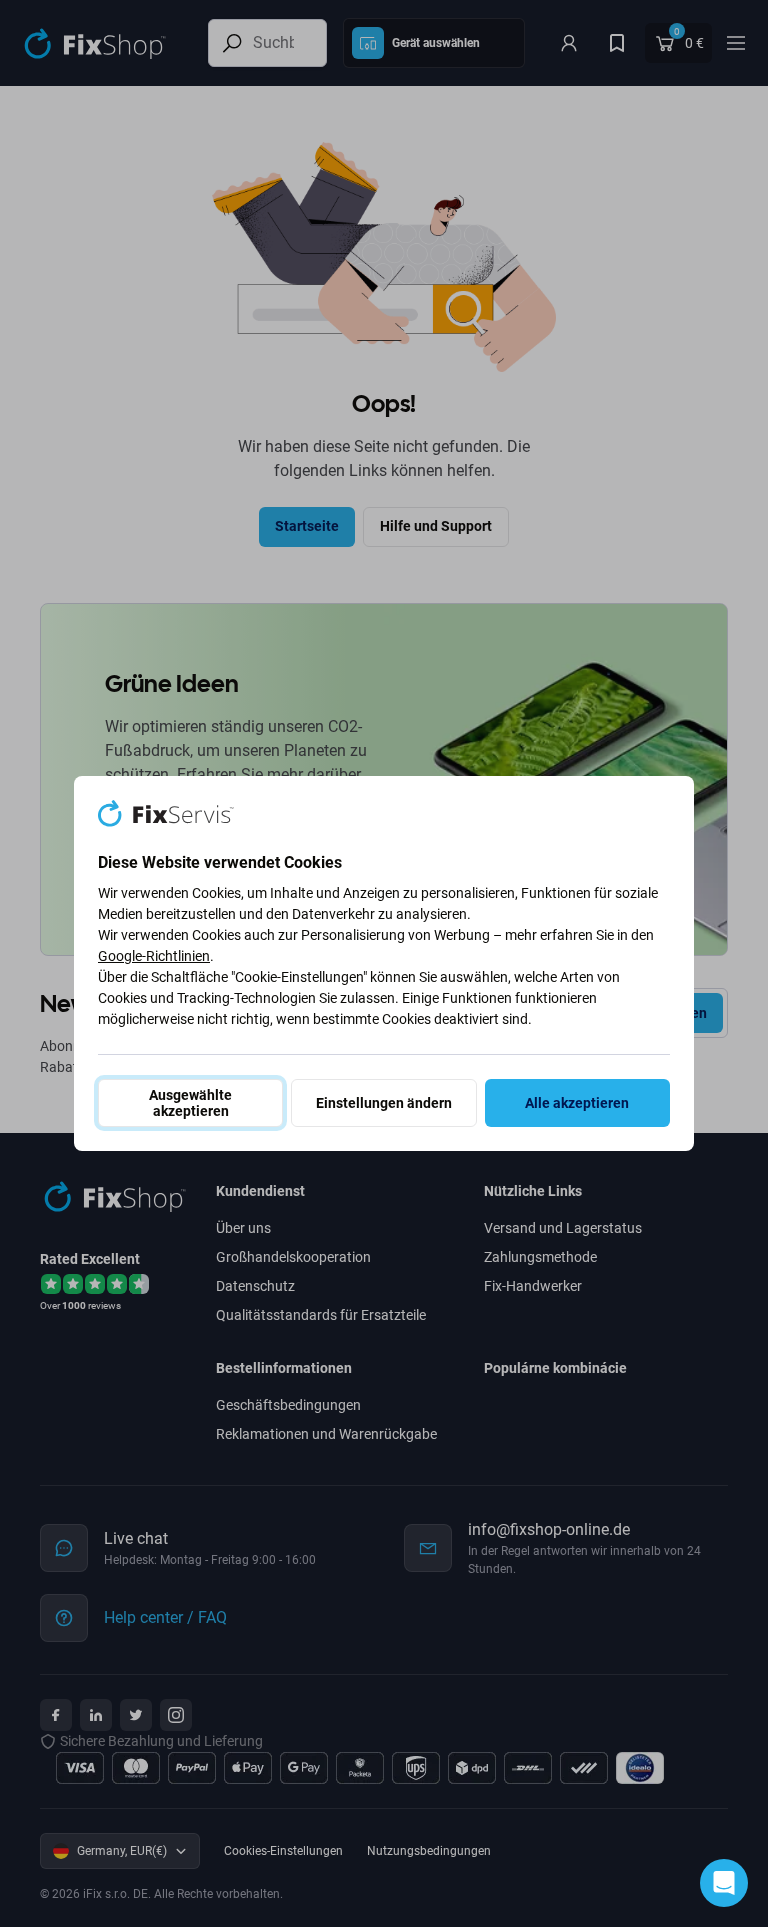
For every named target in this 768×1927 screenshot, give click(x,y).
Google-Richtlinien (154, 956)
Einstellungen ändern (384, 1103)
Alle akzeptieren (577, 1103)
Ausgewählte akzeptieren (190, 1103)
